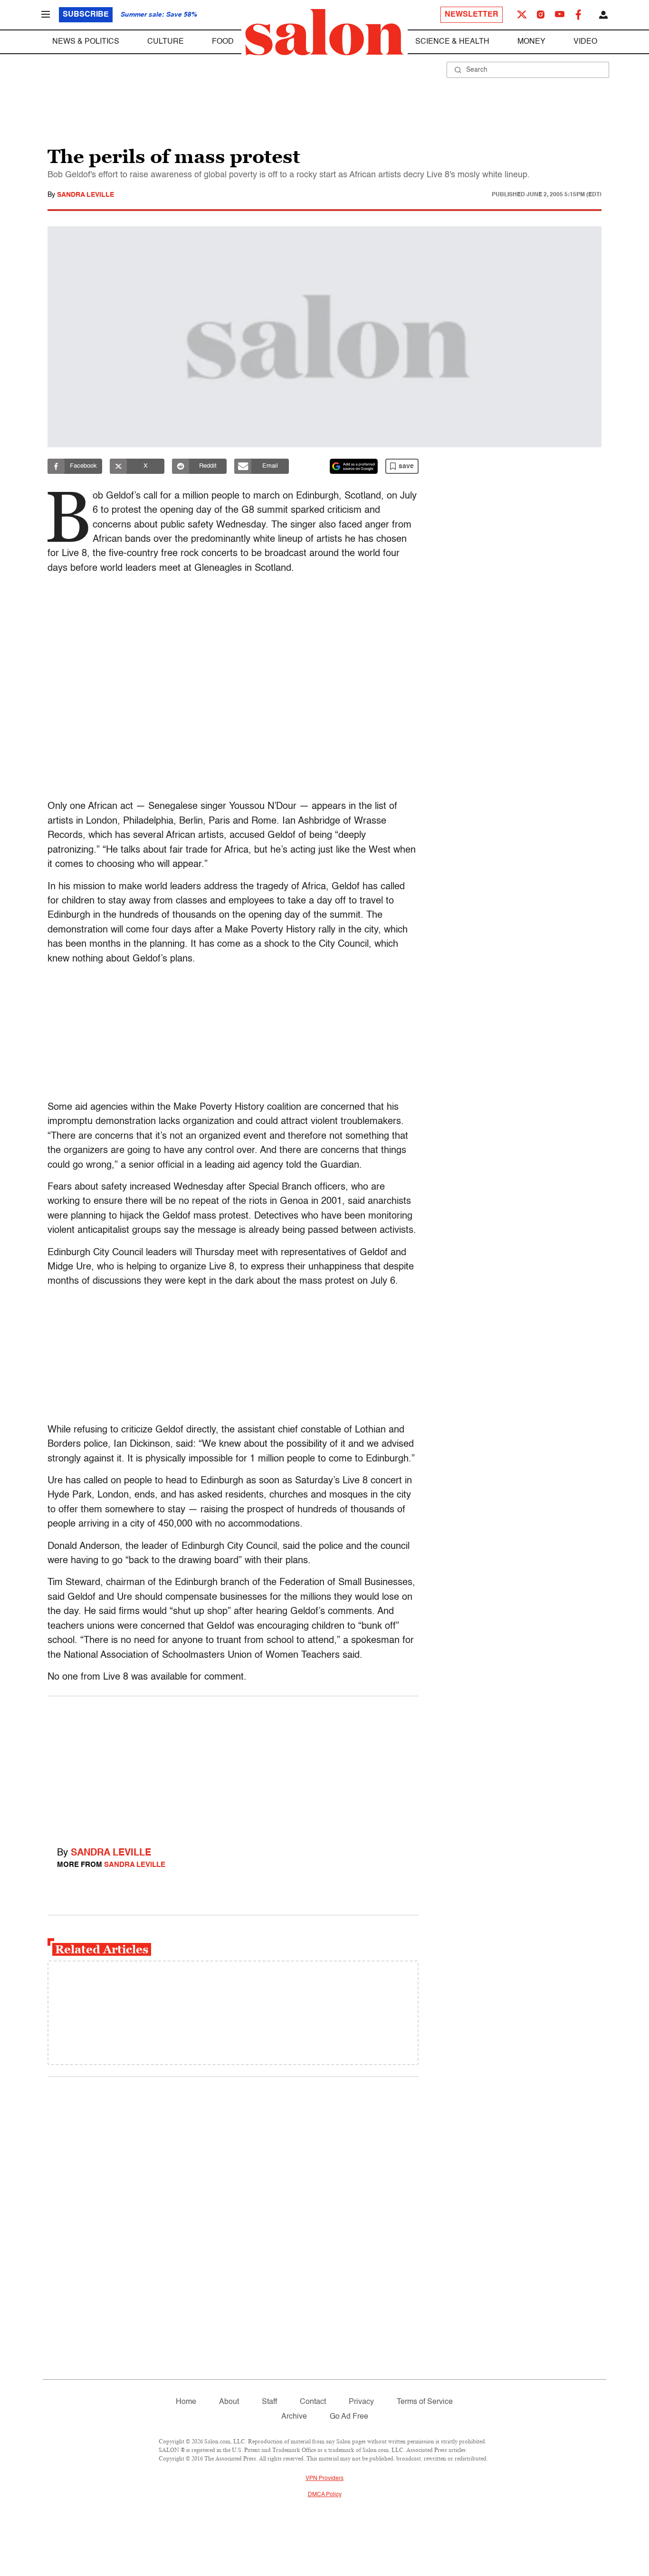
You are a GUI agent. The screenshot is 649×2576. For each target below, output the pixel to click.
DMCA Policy (325, 2495)
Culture (166, 42)
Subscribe (86, 15)
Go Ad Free (349, 2417)
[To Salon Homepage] (324, 32)
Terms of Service (425, 2402)
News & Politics (86, 42)
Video (585, 42)
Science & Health (452, 42)
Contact (313, 2402)
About (229, 2402)
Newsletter (472, 15)
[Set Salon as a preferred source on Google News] (354, 466)
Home (186, 2402)
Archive (294, 2417)
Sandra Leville (86, 195)
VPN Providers (324, 2479)
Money (531, 42)
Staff (269, 2402)
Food (223, 42)
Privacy (361, 2402)
